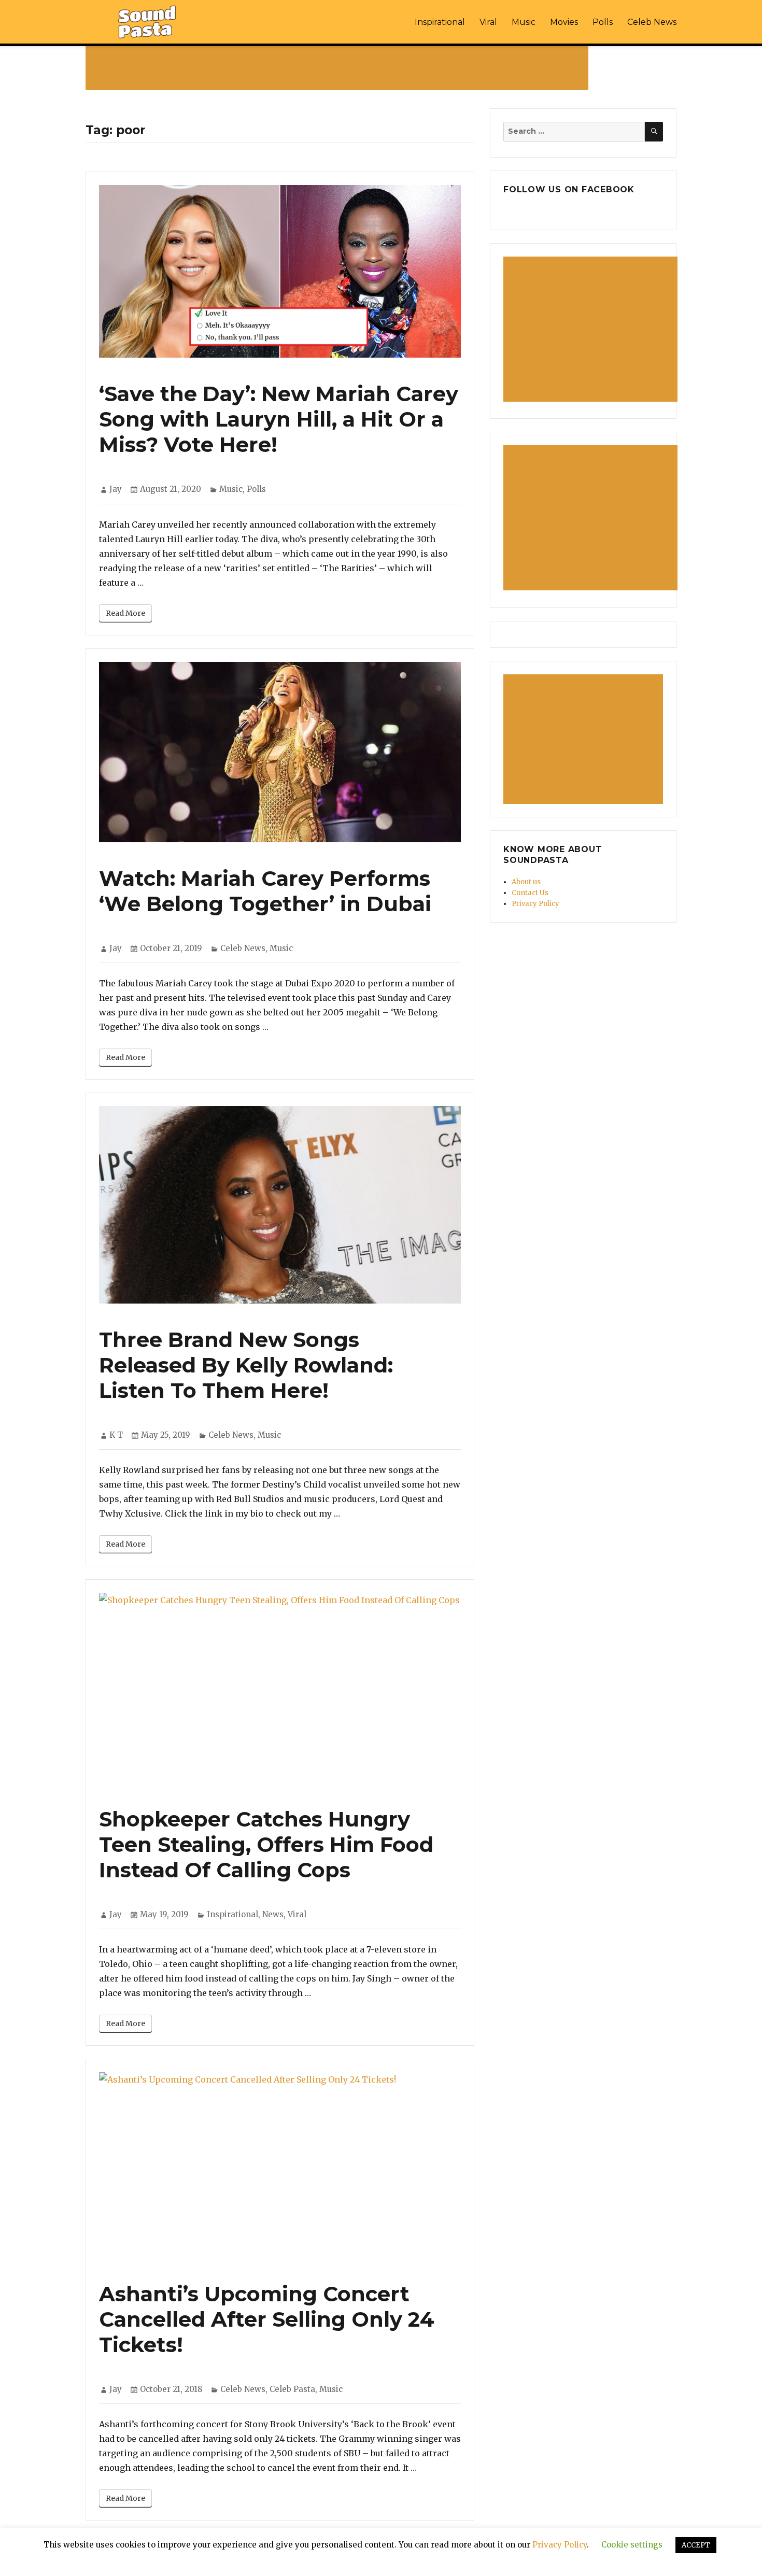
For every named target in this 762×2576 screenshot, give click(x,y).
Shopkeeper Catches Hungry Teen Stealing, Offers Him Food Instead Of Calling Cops (266, 1844)
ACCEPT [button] (696, 2545)
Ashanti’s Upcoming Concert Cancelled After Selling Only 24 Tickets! (267, 2319)
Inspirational (440, 22)
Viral (488, 22)
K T (116, 1435)
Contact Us (530, 893)
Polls (603, 22)
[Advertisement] (339, 68)
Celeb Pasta (292, 2389)
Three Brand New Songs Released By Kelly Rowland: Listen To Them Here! (246, 1365)
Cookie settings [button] (632, 2545)
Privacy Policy (535, 904)
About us (526, 882)
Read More (125, 613)
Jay (116, 489)
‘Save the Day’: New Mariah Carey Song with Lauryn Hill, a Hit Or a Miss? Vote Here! (279, 419)
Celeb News (652, 22)
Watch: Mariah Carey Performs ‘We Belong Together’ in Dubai (265, 891)
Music (524, 22)
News (273, 1914)
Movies (564, 22)
